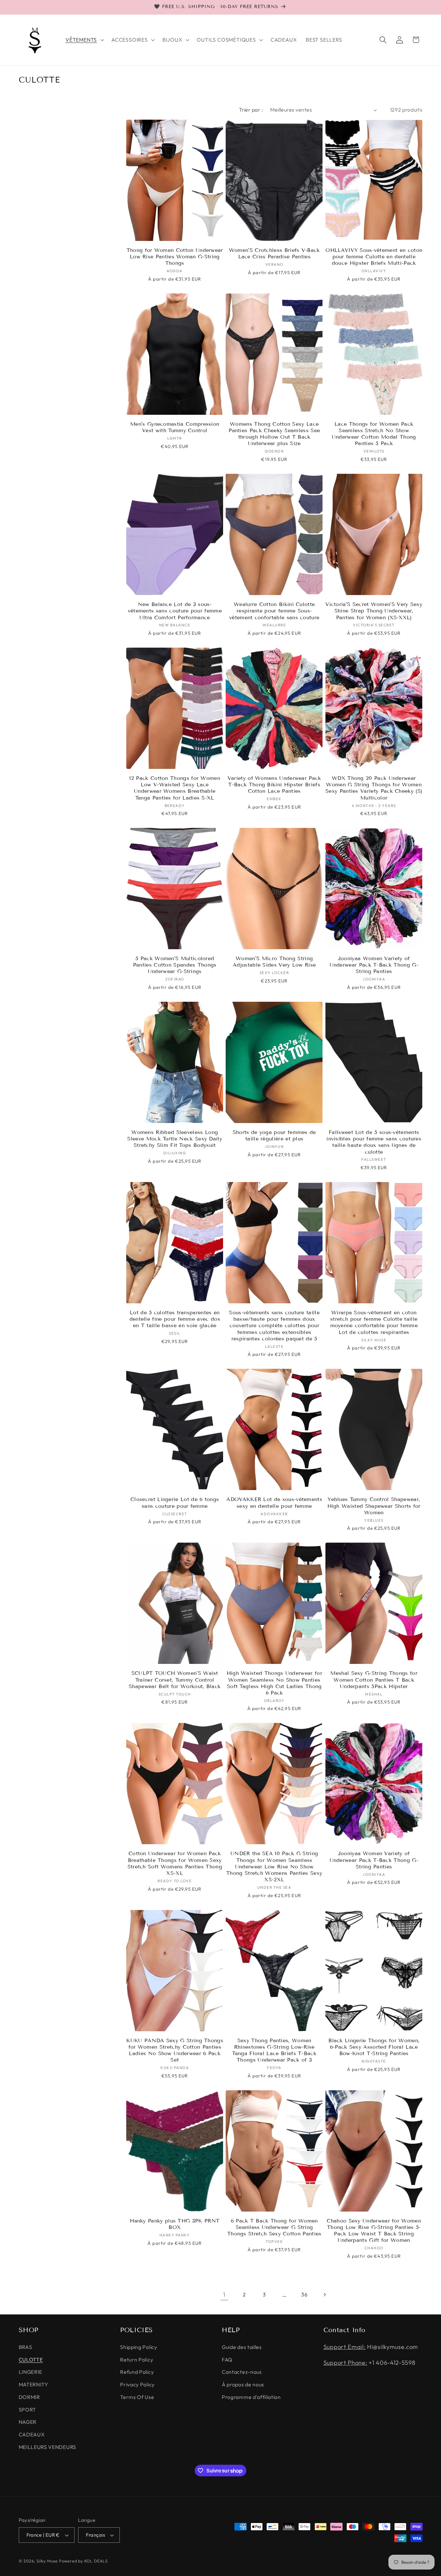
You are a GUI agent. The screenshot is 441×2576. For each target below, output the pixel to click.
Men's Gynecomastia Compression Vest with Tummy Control (175, 427)
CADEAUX (32, 2435)
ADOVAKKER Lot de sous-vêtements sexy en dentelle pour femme (274, 1502)
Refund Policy (137, 2372)
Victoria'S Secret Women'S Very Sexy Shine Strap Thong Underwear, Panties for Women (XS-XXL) (374, 611)
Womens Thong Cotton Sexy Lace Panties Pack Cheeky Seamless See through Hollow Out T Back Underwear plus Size (274, 434)
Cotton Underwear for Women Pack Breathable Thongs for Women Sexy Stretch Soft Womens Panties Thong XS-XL (175, 1863)
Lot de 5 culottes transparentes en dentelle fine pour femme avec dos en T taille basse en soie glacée (175, 1319)
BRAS (26, 2347)
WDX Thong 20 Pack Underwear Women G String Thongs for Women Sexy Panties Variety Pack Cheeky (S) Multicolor (374, 788)
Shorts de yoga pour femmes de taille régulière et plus (274, 1135)
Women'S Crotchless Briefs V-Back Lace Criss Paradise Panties (274, 253)
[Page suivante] (325, 2295)
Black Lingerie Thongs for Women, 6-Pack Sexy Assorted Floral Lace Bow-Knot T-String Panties (374, 2047)
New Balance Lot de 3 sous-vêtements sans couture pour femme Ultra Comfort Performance (175, 611)
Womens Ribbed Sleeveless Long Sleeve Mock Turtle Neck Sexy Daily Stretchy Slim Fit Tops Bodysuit (175, 1139)
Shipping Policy (138, 2347)
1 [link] (224, 2295)
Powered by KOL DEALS (83, 2561)
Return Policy (137, 2360)
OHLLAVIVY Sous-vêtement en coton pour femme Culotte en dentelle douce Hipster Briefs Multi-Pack (374, 257)
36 (304, 2294)
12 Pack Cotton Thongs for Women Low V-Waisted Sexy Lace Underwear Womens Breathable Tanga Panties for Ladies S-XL (175, 788)
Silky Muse (47, 2561)
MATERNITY (34, 2384)
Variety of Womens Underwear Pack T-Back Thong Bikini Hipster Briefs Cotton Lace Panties (274, 785)
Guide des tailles (242, 2347)
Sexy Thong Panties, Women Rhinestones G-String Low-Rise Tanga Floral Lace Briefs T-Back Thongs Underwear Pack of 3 (274, 2050)
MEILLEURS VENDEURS (47, 2447)
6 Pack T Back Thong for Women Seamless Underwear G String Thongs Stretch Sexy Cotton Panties (274, 2227)
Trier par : (251, 110)
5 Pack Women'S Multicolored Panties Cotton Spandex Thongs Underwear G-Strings (175, 965)
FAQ (227, 2360)
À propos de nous (243, 2384)
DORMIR (29, 2397)
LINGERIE (31, 2372)
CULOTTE (31, 2360)
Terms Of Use (137, 2397)
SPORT (27, 2410)
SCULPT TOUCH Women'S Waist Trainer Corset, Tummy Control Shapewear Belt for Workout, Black (175, 1680)
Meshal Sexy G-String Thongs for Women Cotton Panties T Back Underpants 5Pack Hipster (374, 1680)
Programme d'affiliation (251, 2397)
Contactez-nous (242, 2372)
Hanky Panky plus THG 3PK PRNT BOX (175, 2224)
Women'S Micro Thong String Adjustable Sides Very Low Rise (274, 962)
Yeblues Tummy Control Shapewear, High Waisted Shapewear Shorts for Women (374, 1506)
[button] (84, 40)
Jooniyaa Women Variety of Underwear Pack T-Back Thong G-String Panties (374, 965)
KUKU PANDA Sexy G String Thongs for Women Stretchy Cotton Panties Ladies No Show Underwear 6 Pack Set (175, 2050)
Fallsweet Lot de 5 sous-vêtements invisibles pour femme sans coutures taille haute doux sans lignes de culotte (374, 1142)
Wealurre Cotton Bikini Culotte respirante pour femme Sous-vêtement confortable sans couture (274, 611)
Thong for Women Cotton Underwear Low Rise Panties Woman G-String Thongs (175, 257)
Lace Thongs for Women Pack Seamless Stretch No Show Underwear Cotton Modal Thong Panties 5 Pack (374, 434)
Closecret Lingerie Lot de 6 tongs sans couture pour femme (175, 1502)
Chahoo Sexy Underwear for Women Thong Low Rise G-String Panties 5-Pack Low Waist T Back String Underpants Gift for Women (374, 2231)
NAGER (28, 2422)
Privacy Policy (137, 2384)
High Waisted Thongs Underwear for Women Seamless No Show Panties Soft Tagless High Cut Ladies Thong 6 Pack (274, 1683)
